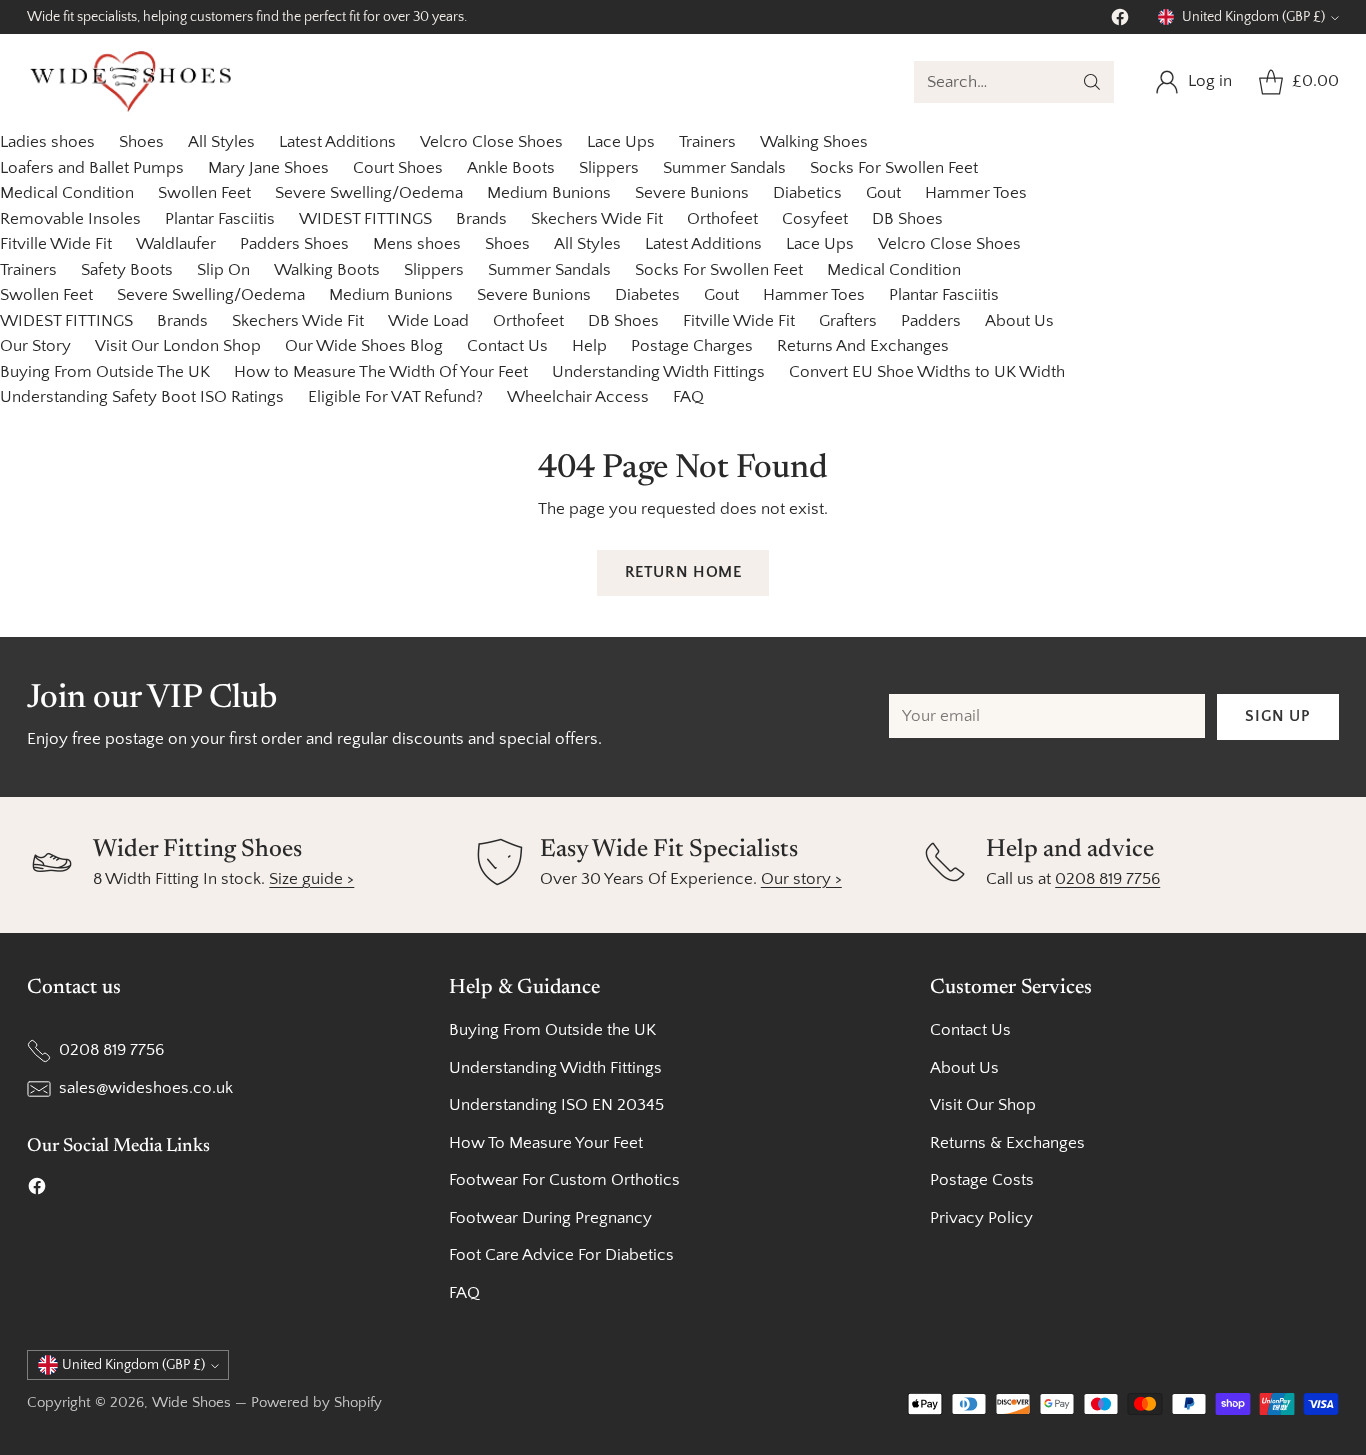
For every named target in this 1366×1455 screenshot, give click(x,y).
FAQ (688, 397)
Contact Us (507, 346)
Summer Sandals (724, 168)
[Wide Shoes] (132, 82)
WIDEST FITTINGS (365, 219)
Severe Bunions (692, 193)
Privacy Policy (981, 1218)
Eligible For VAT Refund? (395, 397)
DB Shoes (907, 219)
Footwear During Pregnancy (550, 1218)
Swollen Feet (204, 193)
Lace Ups (621, 142)
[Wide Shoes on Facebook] (1120, 21)
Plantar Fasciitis (220, 219)
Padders (931, 321)
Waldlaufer (176, 244)
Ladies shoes (47, 142)
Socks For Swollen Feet (894, 168)
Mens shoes (417, 244)
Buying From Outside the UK (552, 1030)
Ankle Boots (511, 168)
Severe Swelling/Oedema (369, 193)
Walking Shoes (814, 142)
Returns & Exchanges (1007, 1143)
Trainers (707, 142)
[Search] (1092, 82)
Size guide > (311, 879)
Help (589, 346)
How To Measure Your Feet (546, 1143)
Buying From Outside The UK (105, 372)
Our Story (35, 346)
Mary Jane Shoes (268, 168)
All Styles (221, 142)
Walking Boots (327, 270)
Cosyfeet (815, 219)
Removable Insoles (70, 219)
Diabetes (647, 295)
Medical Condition (67, 193)
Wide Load (428, 321)
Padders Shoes (294, 244)
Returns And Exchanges (863, 346)
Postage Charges (692, 346)
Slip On (223, 270)
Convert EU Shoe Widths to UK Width (927, 372)
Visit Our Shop (983, 1105)
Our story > (801, 879)
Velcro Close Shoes (491, 142)
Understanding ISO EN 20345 (556, 1105)
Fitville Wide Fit (56, 244)
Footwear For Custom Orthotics (564, 1180)
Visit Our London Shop (178, 346)
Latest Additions (337, 142)
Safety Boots (127, 270)
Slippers (609, 168)
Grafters (848, 321)
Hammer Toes (976, 193)
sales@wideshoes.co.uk (146, 1088)
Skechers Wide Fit (597, 219)
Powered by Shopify (316, 1402)
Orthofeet (722, 219)
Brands (481, 219)
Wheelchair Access (578, 397)
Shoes (141, 142)
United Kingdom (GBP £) (1253, 17)
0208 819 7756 (1107, 879)
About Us (1019, 321)
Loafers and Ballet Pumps (92, 168)
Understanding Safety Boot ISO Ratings (142, 397)
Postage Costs (982, 1180)
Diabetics (807, 193)
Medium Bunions (549, 193)
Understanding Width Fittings (658, 372)
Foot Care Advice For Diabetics (561, 1255)
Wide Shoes (191, 1402)
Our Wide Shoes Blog (364, 346)
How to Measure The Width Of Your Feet (381, 372)
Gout (883, 193)
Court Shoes (398, 168)
